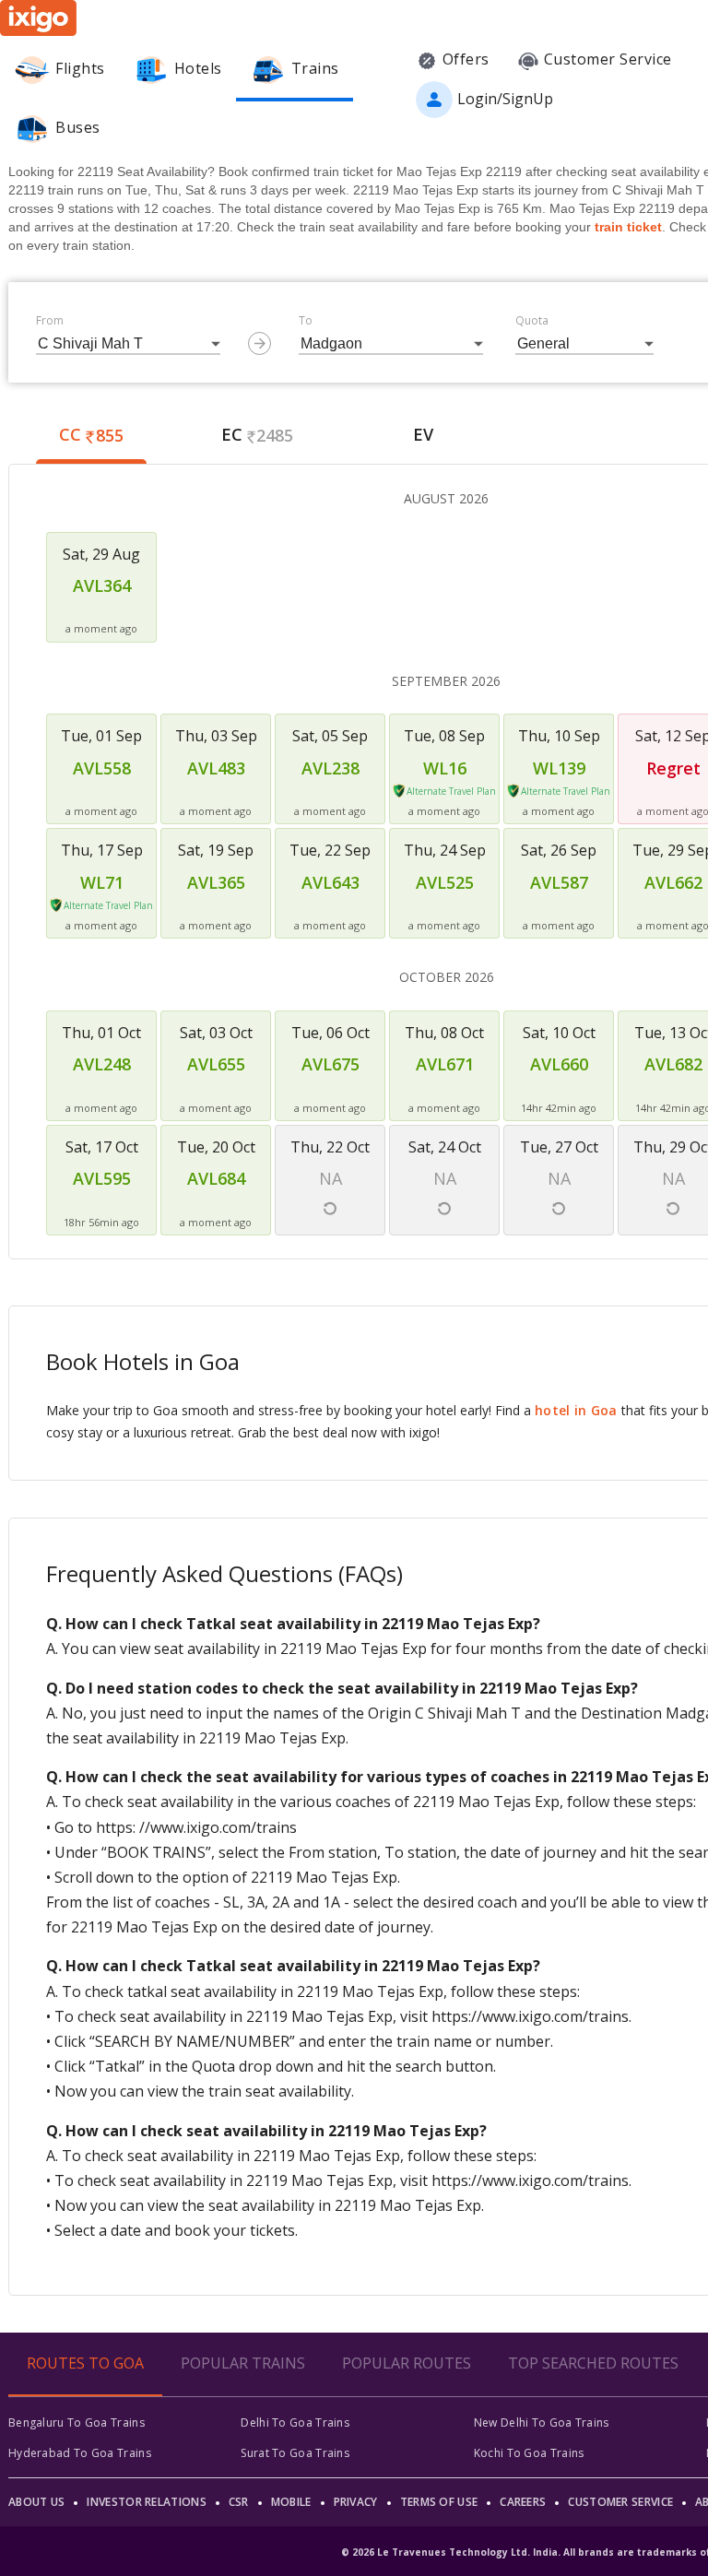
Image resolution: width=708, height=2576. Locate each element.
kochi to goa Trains (529, 2453)
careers (523, 2502)
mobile (291, 2502)
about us (36, 2502)
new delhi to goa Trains (542, 2422)
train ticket (628, 227)
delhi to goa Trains (295, 2422)
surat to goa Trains (295, 2453)
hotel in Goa (576, 1410)
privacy (356, 2502)
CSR (239, 2502)
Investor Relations (146, 2502)
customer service (620, 2502)
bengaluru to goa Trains (77, 2422)
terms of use (439, 2502)
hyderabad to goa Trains (80, 2453)
